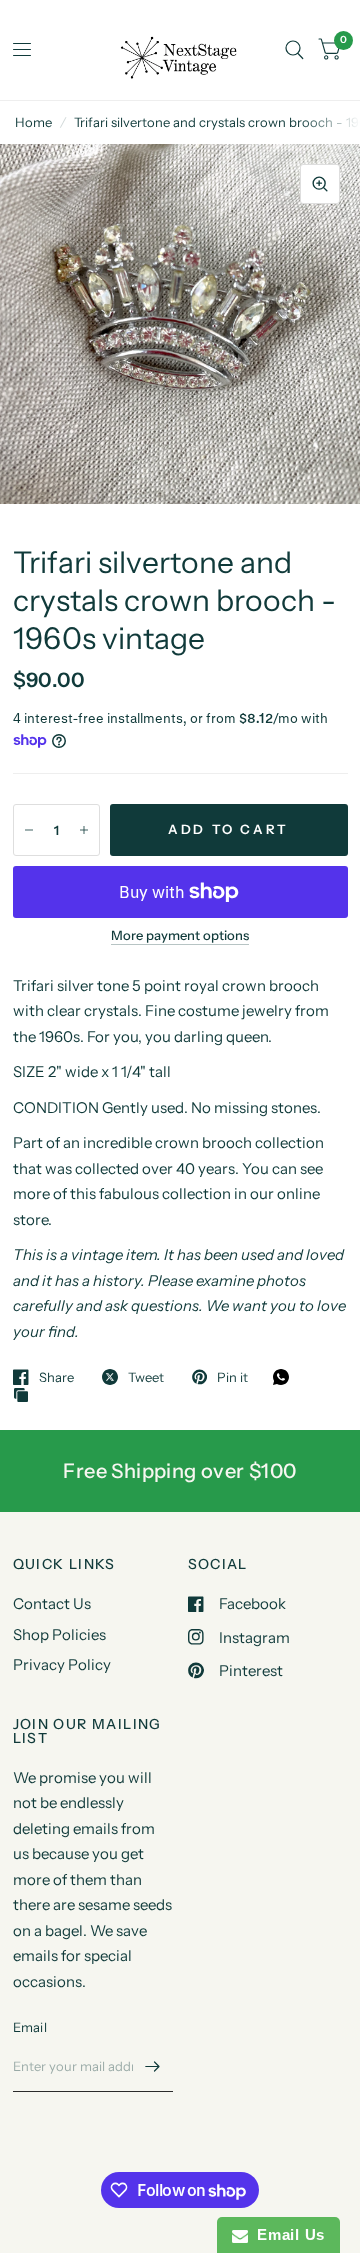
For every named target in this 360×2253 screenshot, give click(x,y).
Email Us (286, 2234)
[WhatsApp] (286, 1377)
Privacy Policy (62, 1664)
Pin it (232, 1377)
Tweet (146, 1377)
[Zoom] (320, 184)
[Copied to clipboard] (26, 1396)
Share (56, 1377)
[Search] (294, 50)
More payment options (180, 935)
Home (33, 122)
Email (30, 2027)
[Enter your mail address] (153, 2066)
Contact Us (52, 1603)
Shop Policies (59, 1634)
